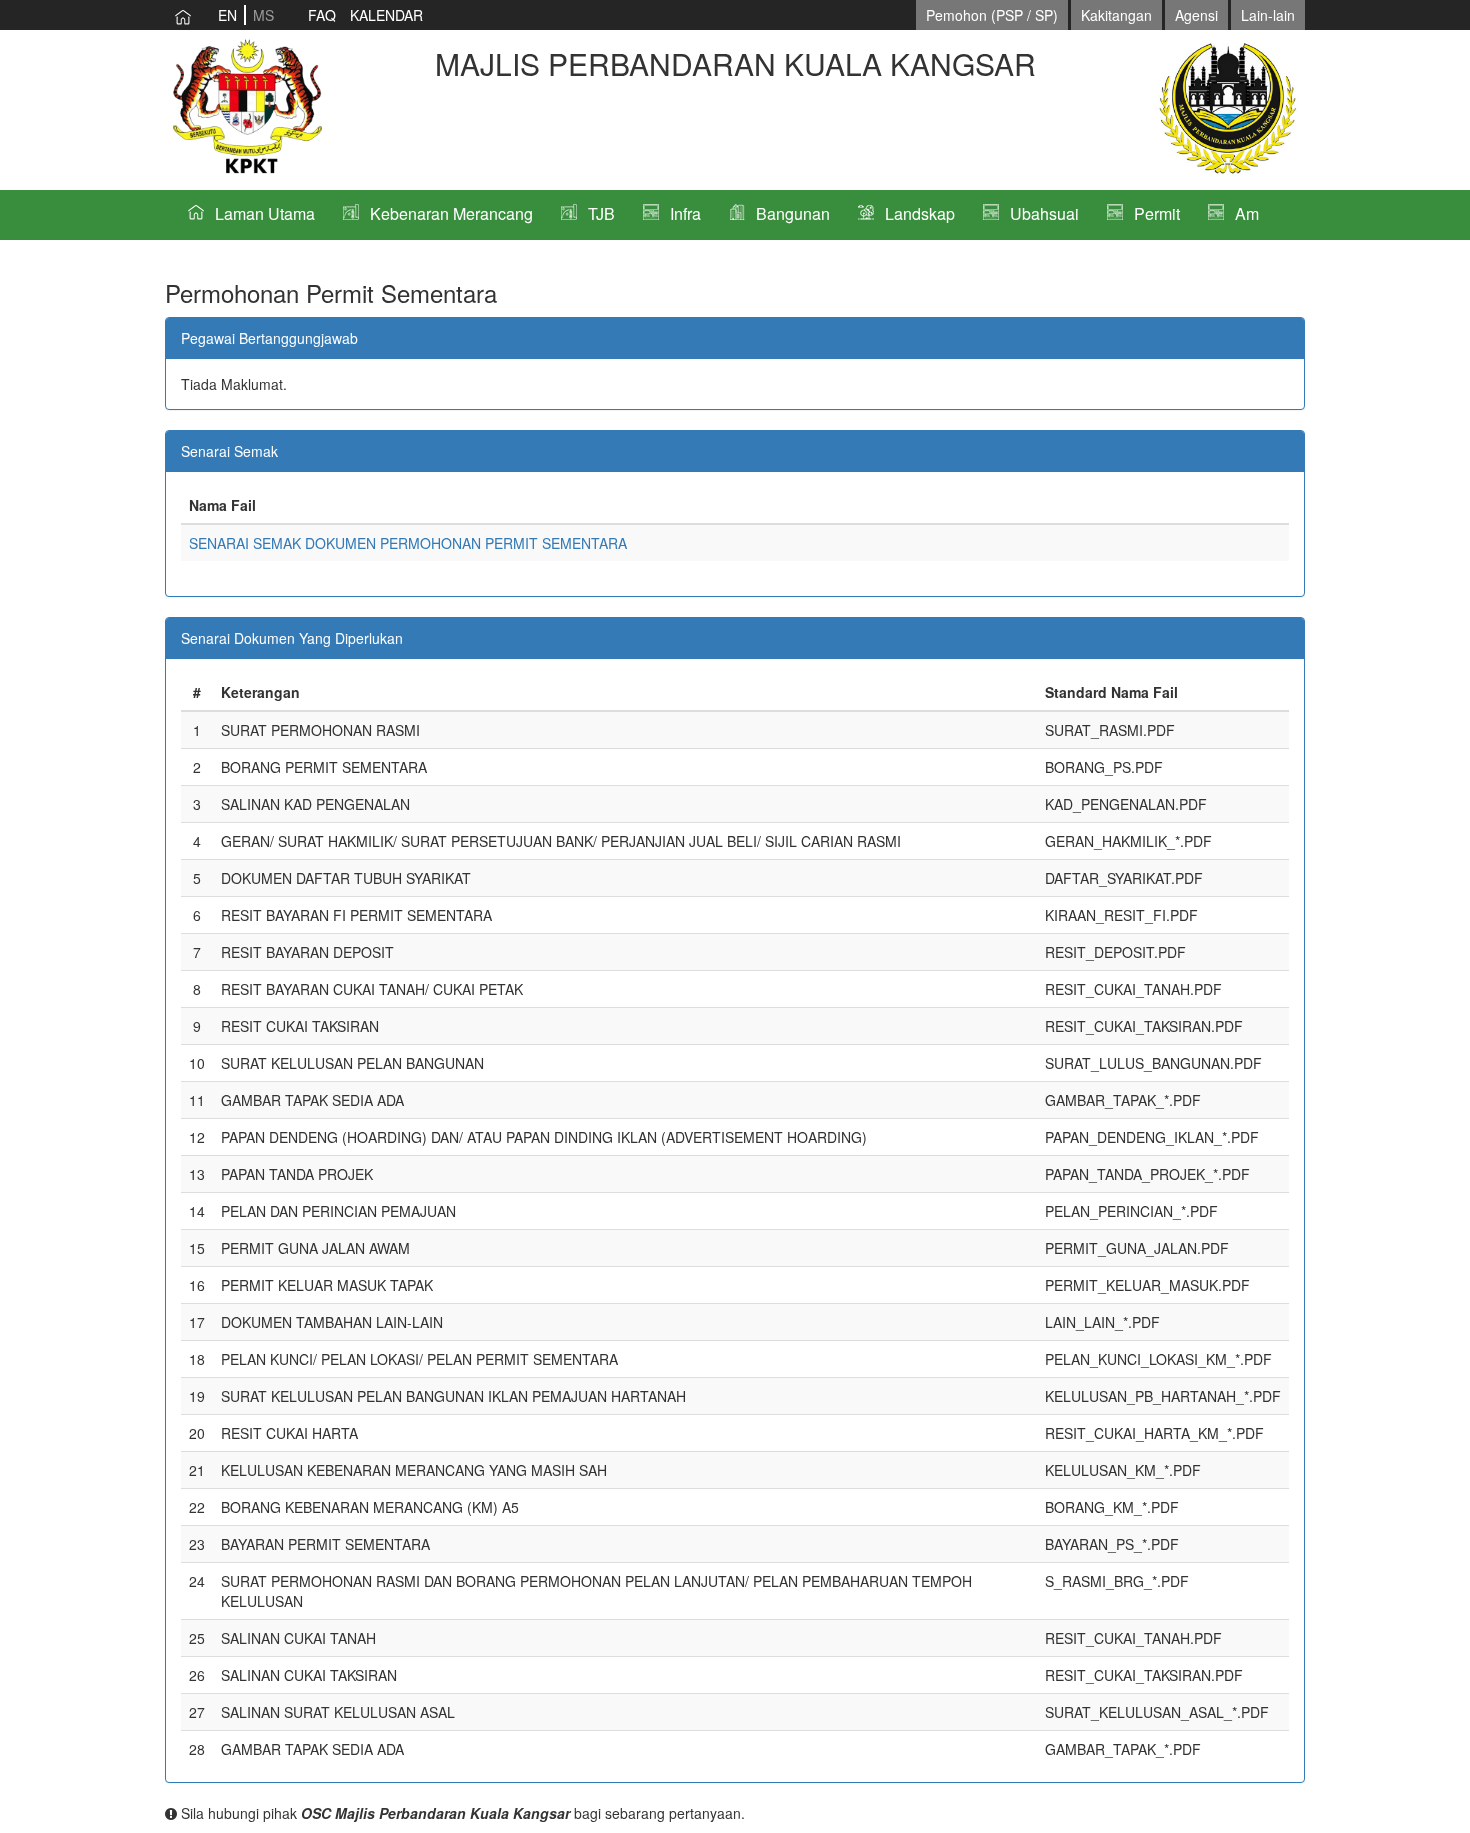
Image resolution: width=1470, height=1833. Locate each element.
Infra (685, 213)
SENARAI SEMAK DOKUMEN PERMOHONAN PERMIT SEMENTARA (408, 543)
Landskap (920, 213)
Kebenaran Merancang (451, 213)
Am (1247, 213)
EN (227, 15)
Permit (1157, 213)
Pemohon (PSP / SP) (992, 15)
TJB (601, 213)
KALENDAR (386, 15)
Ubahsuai (1044, 213)
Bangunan (793, 213)
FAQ (322, 15)
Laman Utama (265, 213)
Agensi (1196, 15)
